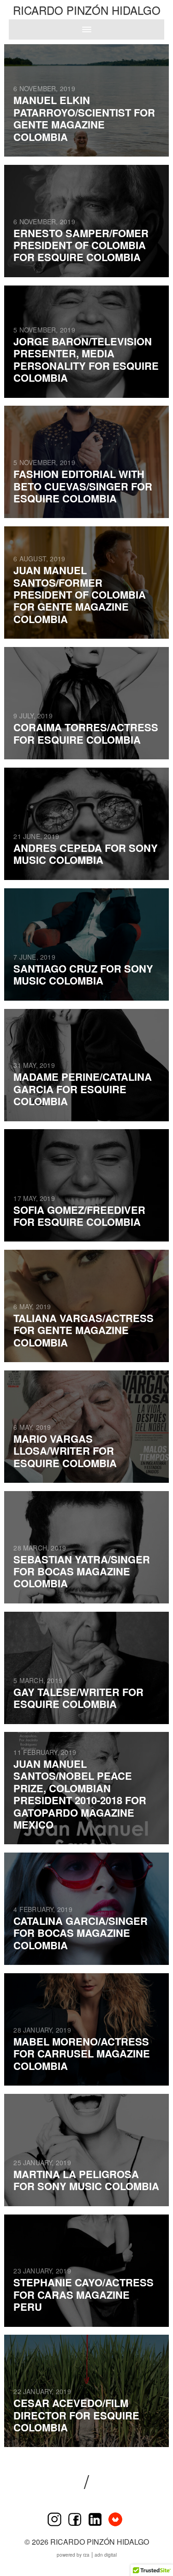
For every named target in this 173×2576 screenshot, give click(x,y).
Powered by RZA (73, 2555)
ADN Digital (106, 2555)
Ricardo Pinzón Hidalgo (87, 10)
